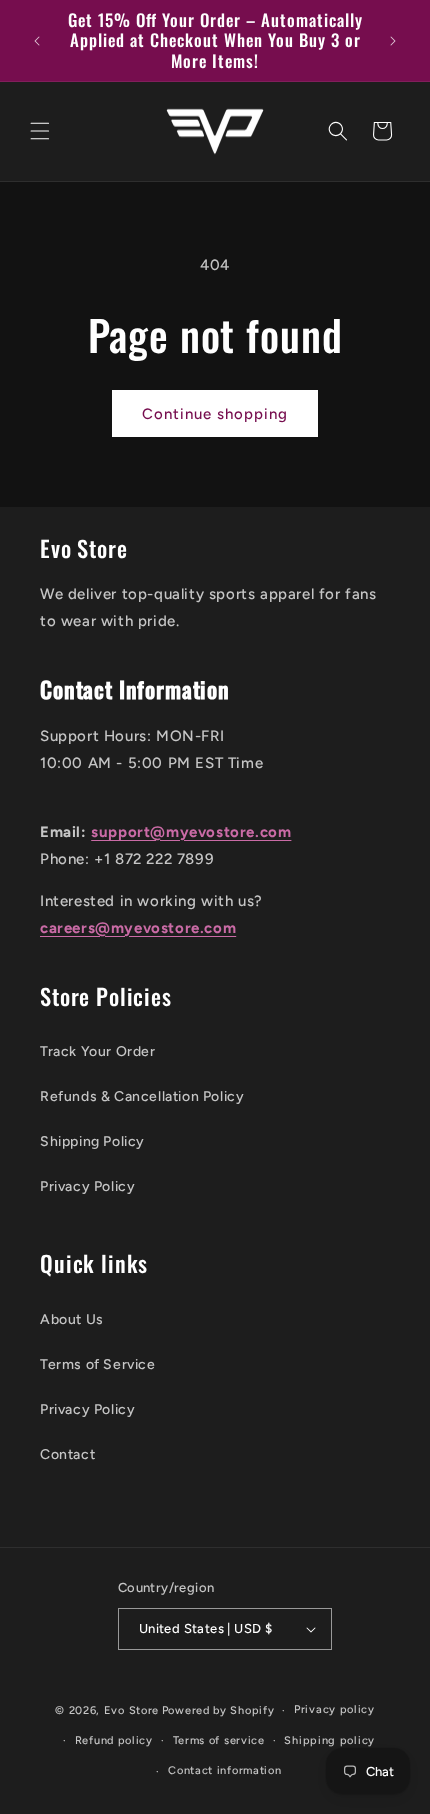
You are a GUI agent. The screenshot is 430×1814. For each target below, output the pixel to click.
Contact (67, 1454)
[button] (40, 131)
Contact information (224, 1770)
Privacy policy (334, 1709)
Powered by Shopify (218, 1710)
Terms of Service (98, 1364)
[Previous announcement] (37, 41)
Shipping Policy (92, 1141)
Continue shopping (215, 414)
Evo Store (131, 1710)
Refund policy (114, 1740)
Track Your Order (98, 1051)
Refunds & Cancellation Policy (142, 1096)
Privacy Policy (87, 1186)
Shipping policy (329, 1740)
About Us (72, 1319)
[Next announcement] (393, 41)
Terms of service (219, 1740)
